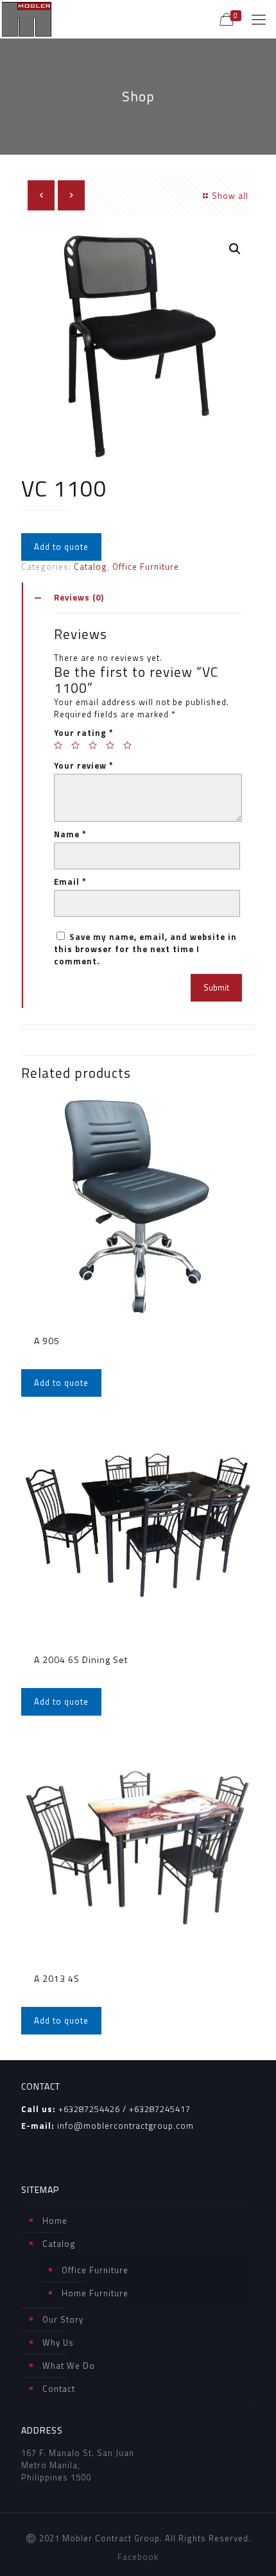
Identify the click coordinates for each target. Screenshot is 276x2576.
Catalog (91, 567)
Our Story (63, 2319)
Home (55, 2221)
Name (70, 834)
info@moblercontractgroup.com (125, 2126)
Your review (84, 766)
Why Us (58, 2342)
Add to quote (61, 547)
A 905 (47, 1341)
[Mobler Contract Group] (27, 19)
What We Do (69, 2366)
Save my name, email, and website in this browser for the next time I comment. (145, 949)
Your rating (84, 733)
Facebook (138, 2557)
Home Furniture (95, 2293)
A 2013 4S (57, 1978)
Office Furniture (146, 567)
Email (70, 882)
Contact (59, 2389)
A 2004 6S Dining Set (81, 1659)
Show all (230, 196)
